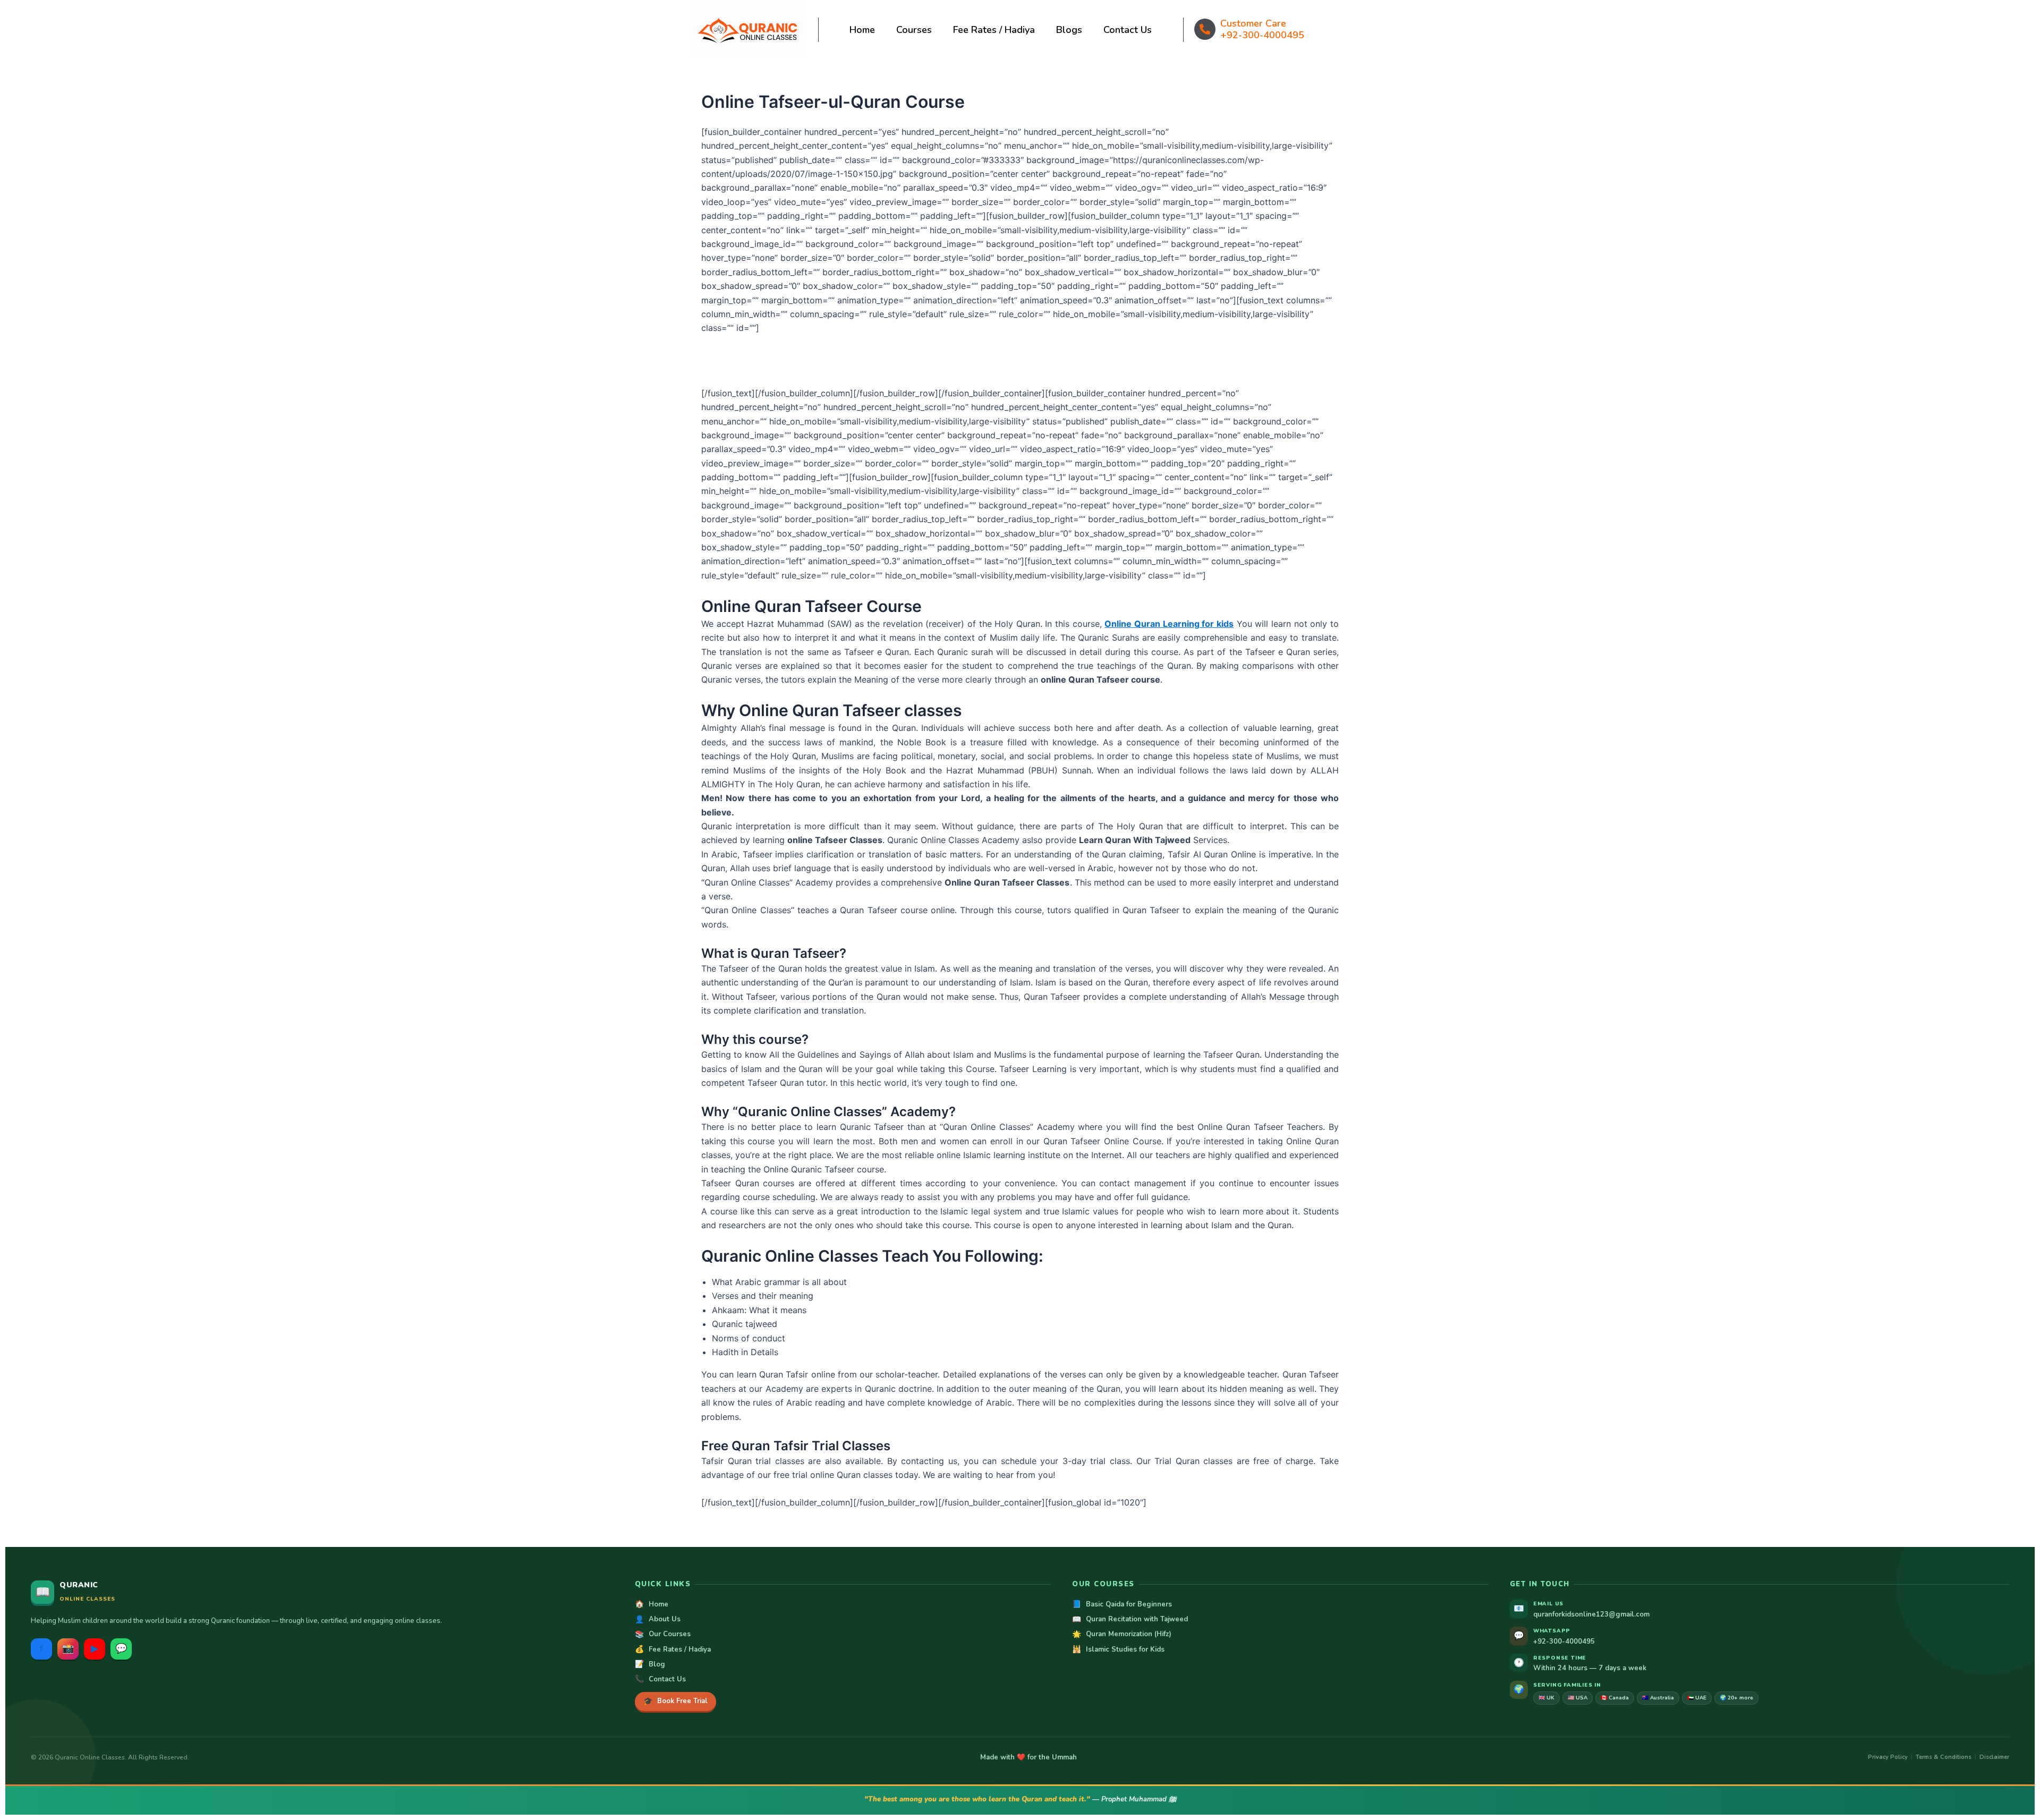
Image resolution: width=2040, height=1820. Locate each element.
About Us (658, 1620)
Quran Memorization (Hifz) (1122, 1635)
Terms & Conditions (1944, 1757)
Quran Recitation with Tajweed (1130, 1620)
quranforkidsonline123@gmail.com (1591, 1614)
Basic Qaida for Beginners (1122, 1604)
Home (862, 30)
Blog (650, 1664)
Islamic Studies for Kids (1118, 1649)
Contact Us (1128, 30)
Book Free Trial (675, 1701)
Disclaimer (1994, 1757)
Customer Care (1253, 23)
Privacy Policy (1888, 1757)
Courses (914, 30)
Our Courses (663, 1635)
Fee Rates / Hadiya (994, 30)
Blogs (1069, 30)
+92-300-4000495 (1262, 35)
